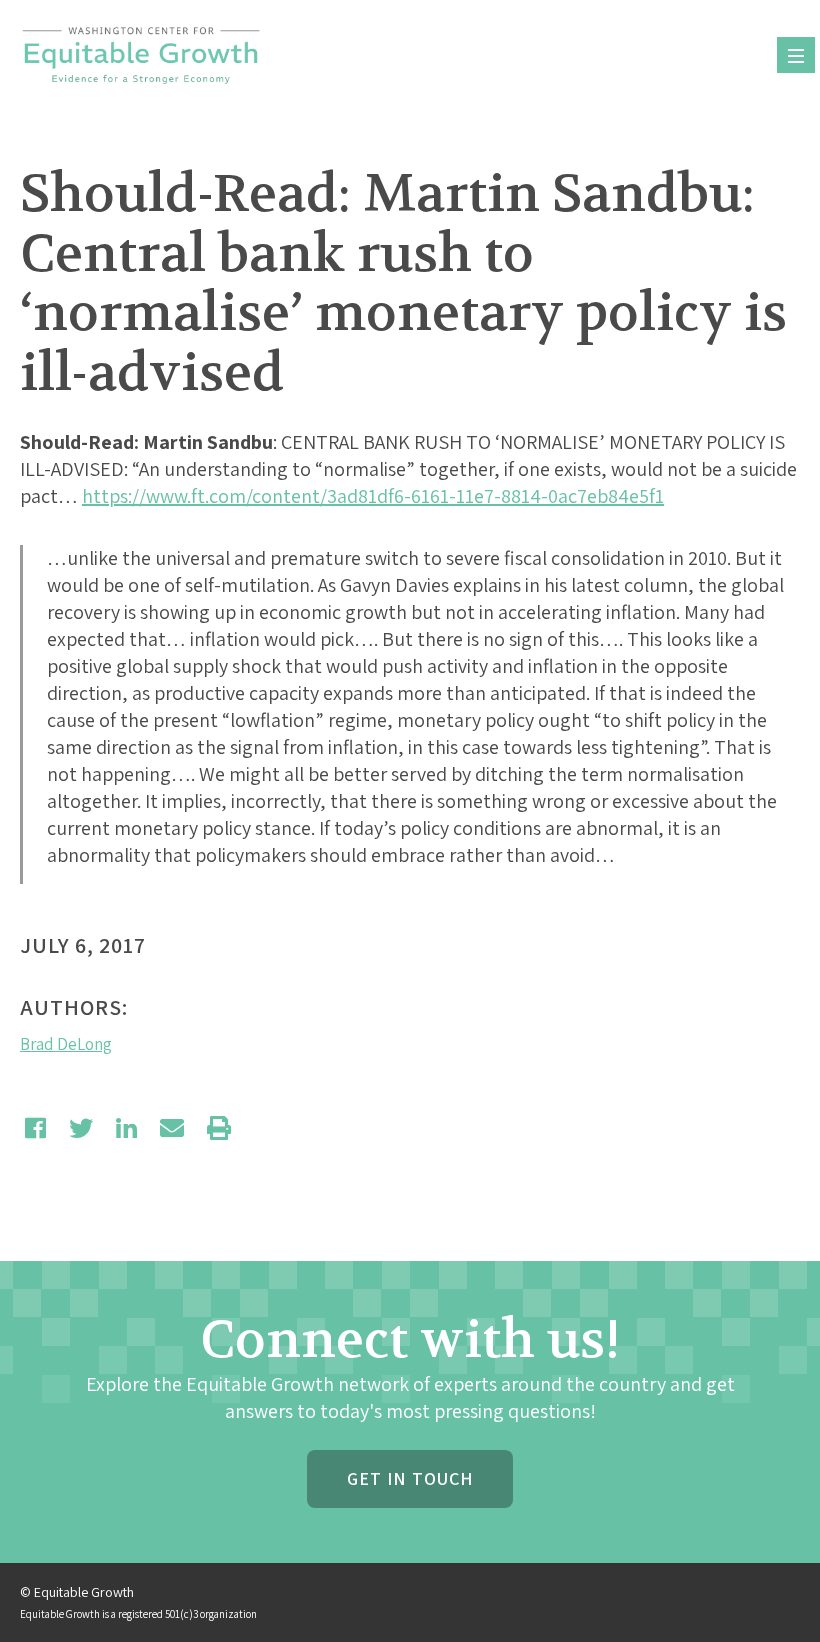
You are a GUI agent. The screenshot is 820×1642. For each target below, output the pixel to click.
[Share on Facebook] (35, 1128)
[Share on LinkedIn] (126, 1128)
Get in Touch (410, 1478)
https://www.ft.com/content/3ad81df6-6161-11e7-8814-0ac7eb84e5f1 (373, 496)
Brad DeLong (66, 1044)
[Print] (219, 1128)
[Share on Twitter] (81, 1128)
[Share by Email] (172, 1128)
